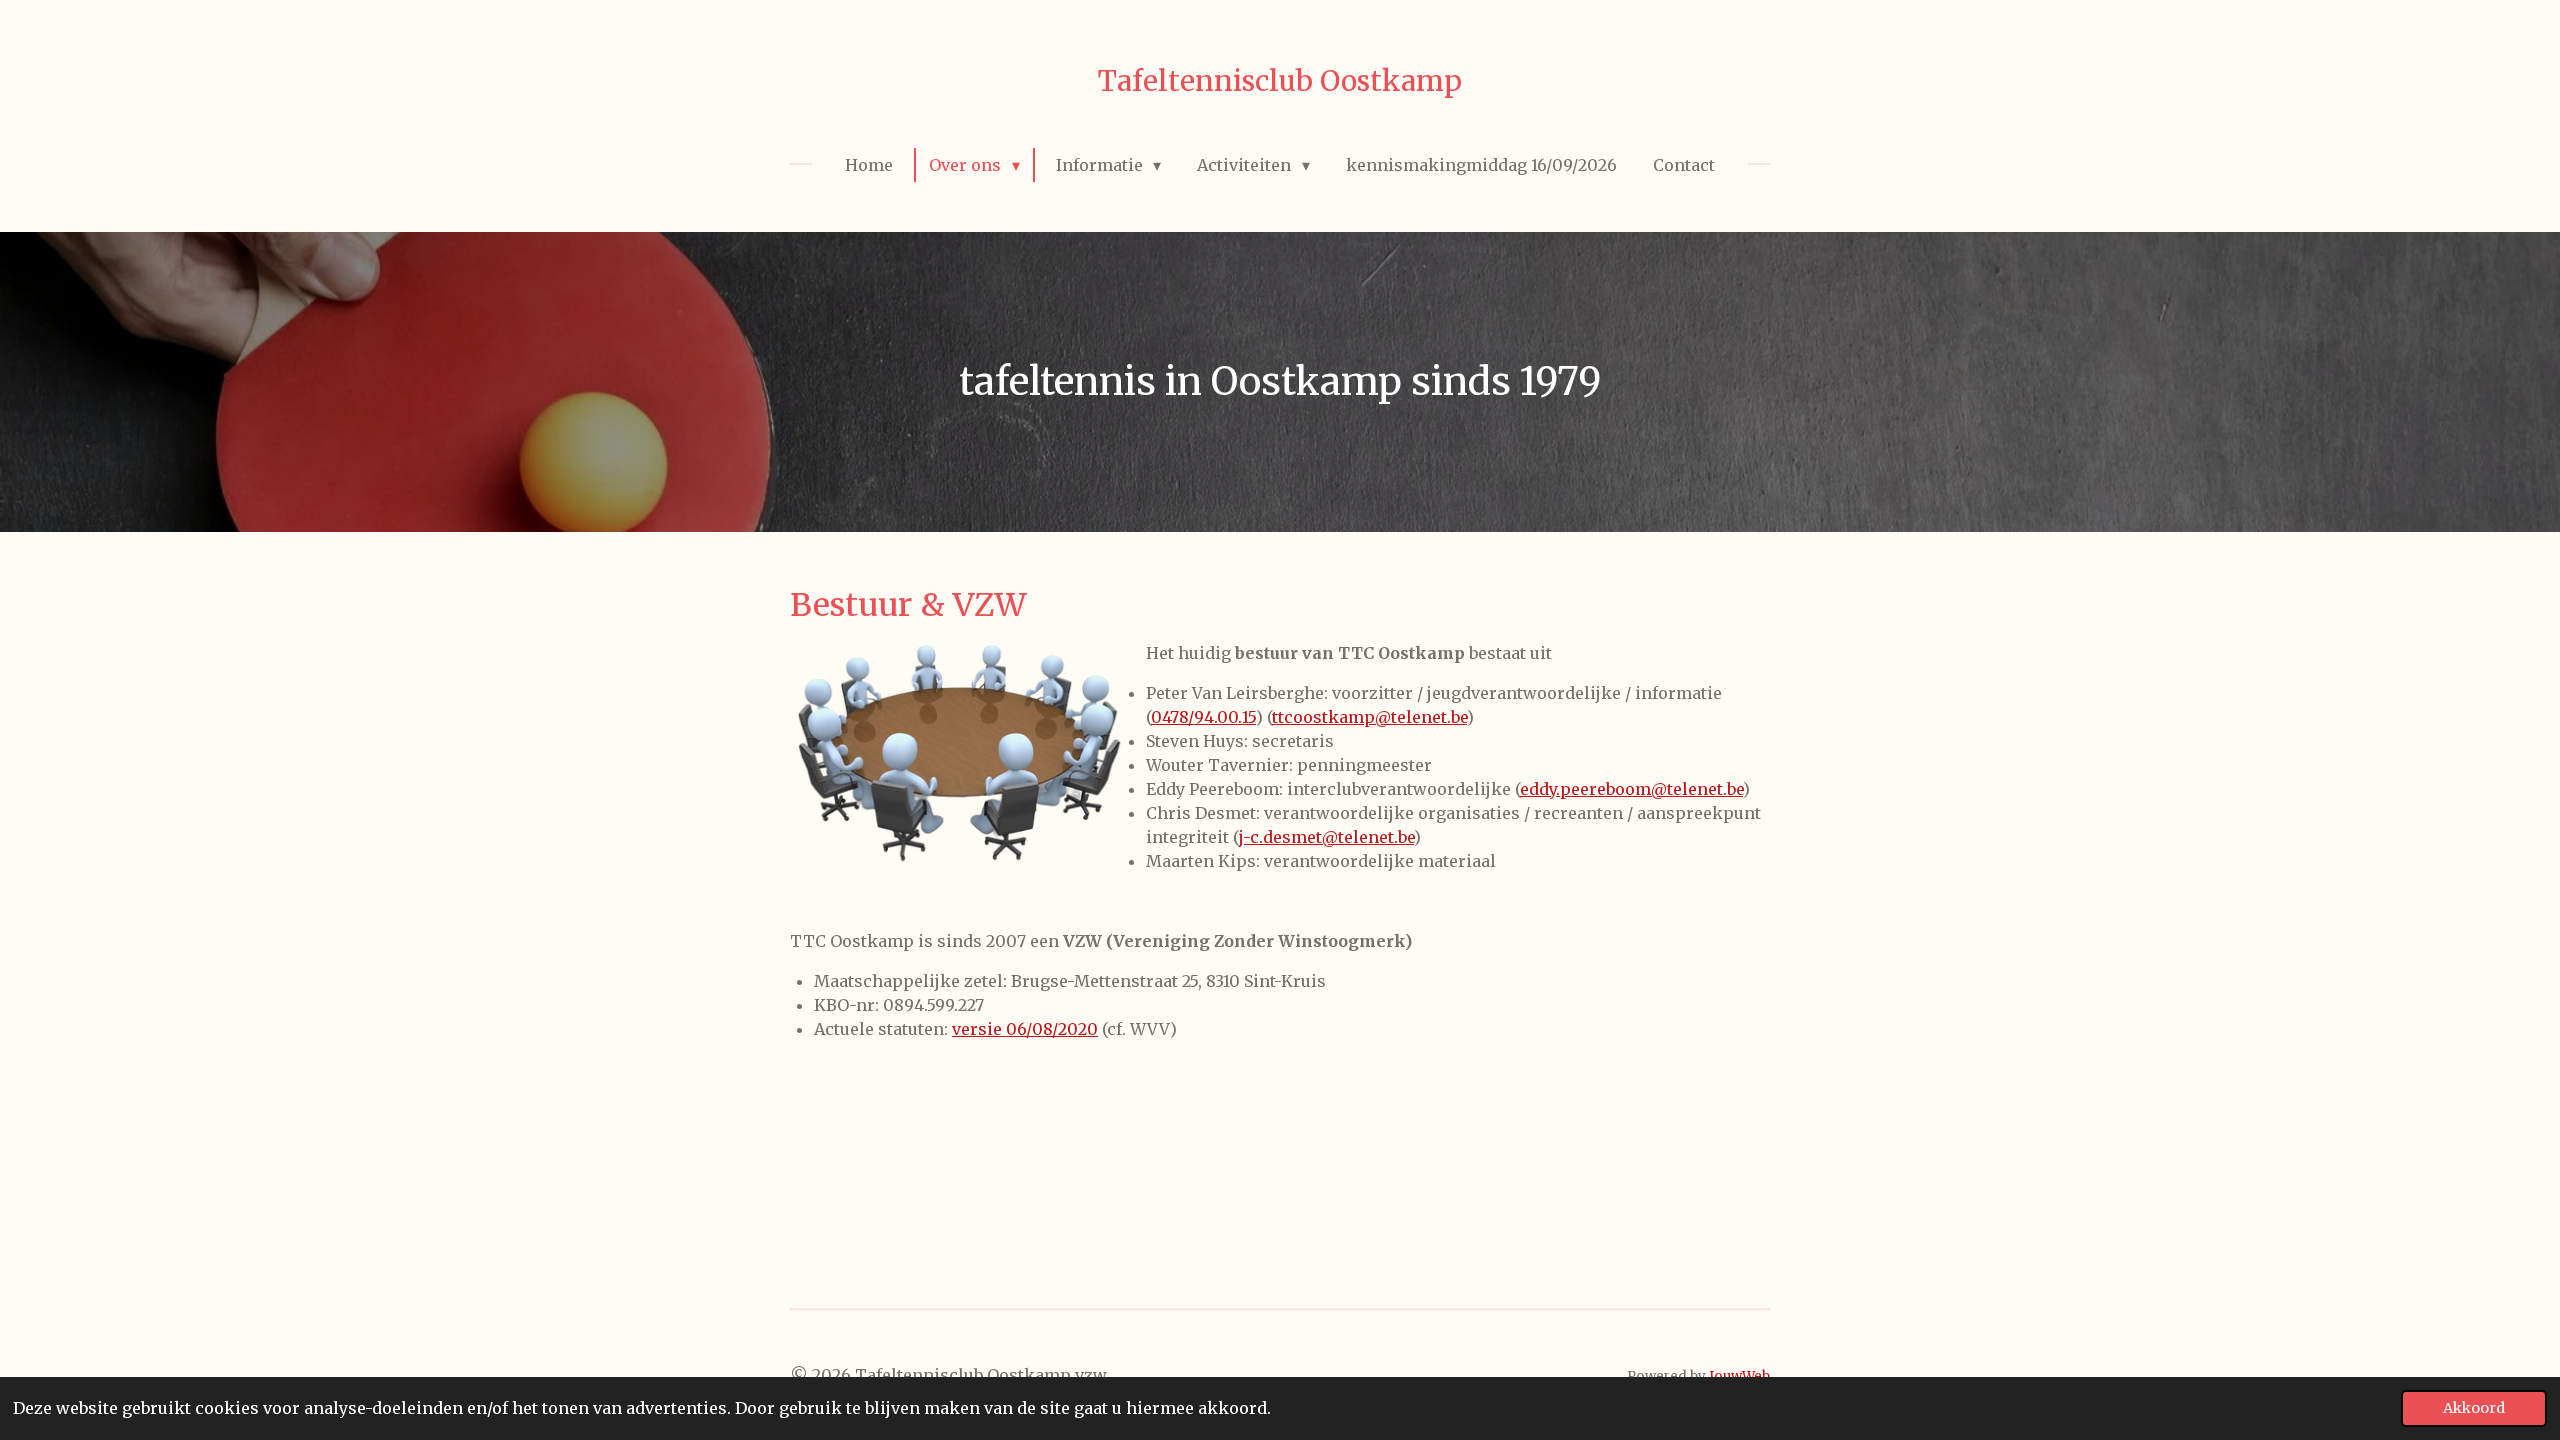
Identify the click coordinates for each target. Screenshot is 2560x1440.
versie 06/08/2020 (1025, 1029)
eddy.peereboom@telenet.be (1631, 789)
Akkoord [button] (2474, 1408)
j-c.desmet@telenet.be (1326, 837)
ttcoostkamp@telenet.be (1369, 717)
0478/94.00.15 (1203, 717)
